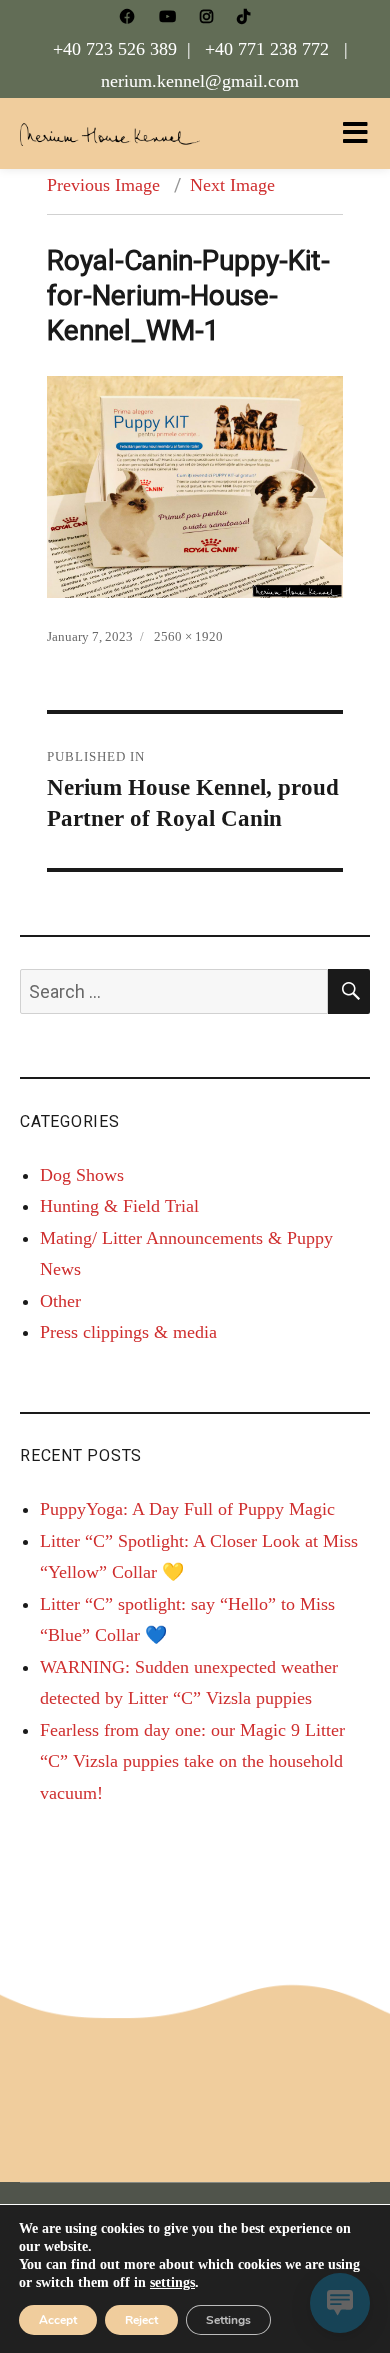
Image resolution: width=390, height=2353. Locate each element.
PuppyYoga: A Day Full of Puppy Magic (187, 1509)
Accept (58, 2320)
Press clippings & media (128, 1332)
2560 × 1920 (188, 636)
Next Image (232, 185)
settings (172, 2282)
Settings (228, 2320)
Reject (141, 2320)
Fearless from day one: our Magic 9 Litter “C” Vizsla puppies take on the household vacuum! (192, 1761)
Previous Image (103, 185)
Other (60, 1301)
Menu (355, 133)
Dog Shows (82, 1175)
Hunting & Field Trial (119, 1206)
